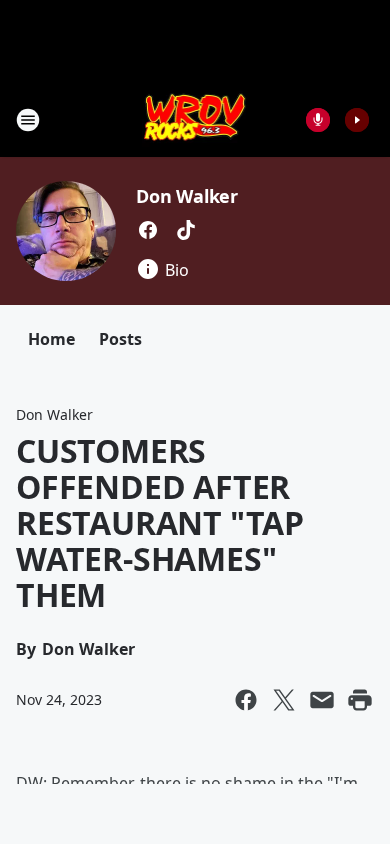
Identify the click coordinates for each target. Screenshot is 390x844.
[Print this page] (360, 700)
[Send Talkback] (318, 120)
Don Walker (187, 196)
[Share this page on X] (284, 700)
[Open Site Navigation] (28, 120)
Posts (120, 339)
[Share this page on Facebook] (246, 700)
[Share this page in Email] (322, 700)
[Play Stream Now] (357, 120)
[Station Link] (195, 119)
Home (51, 339)
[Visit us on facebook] (148, 230)
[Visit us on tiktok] (186, 230)
